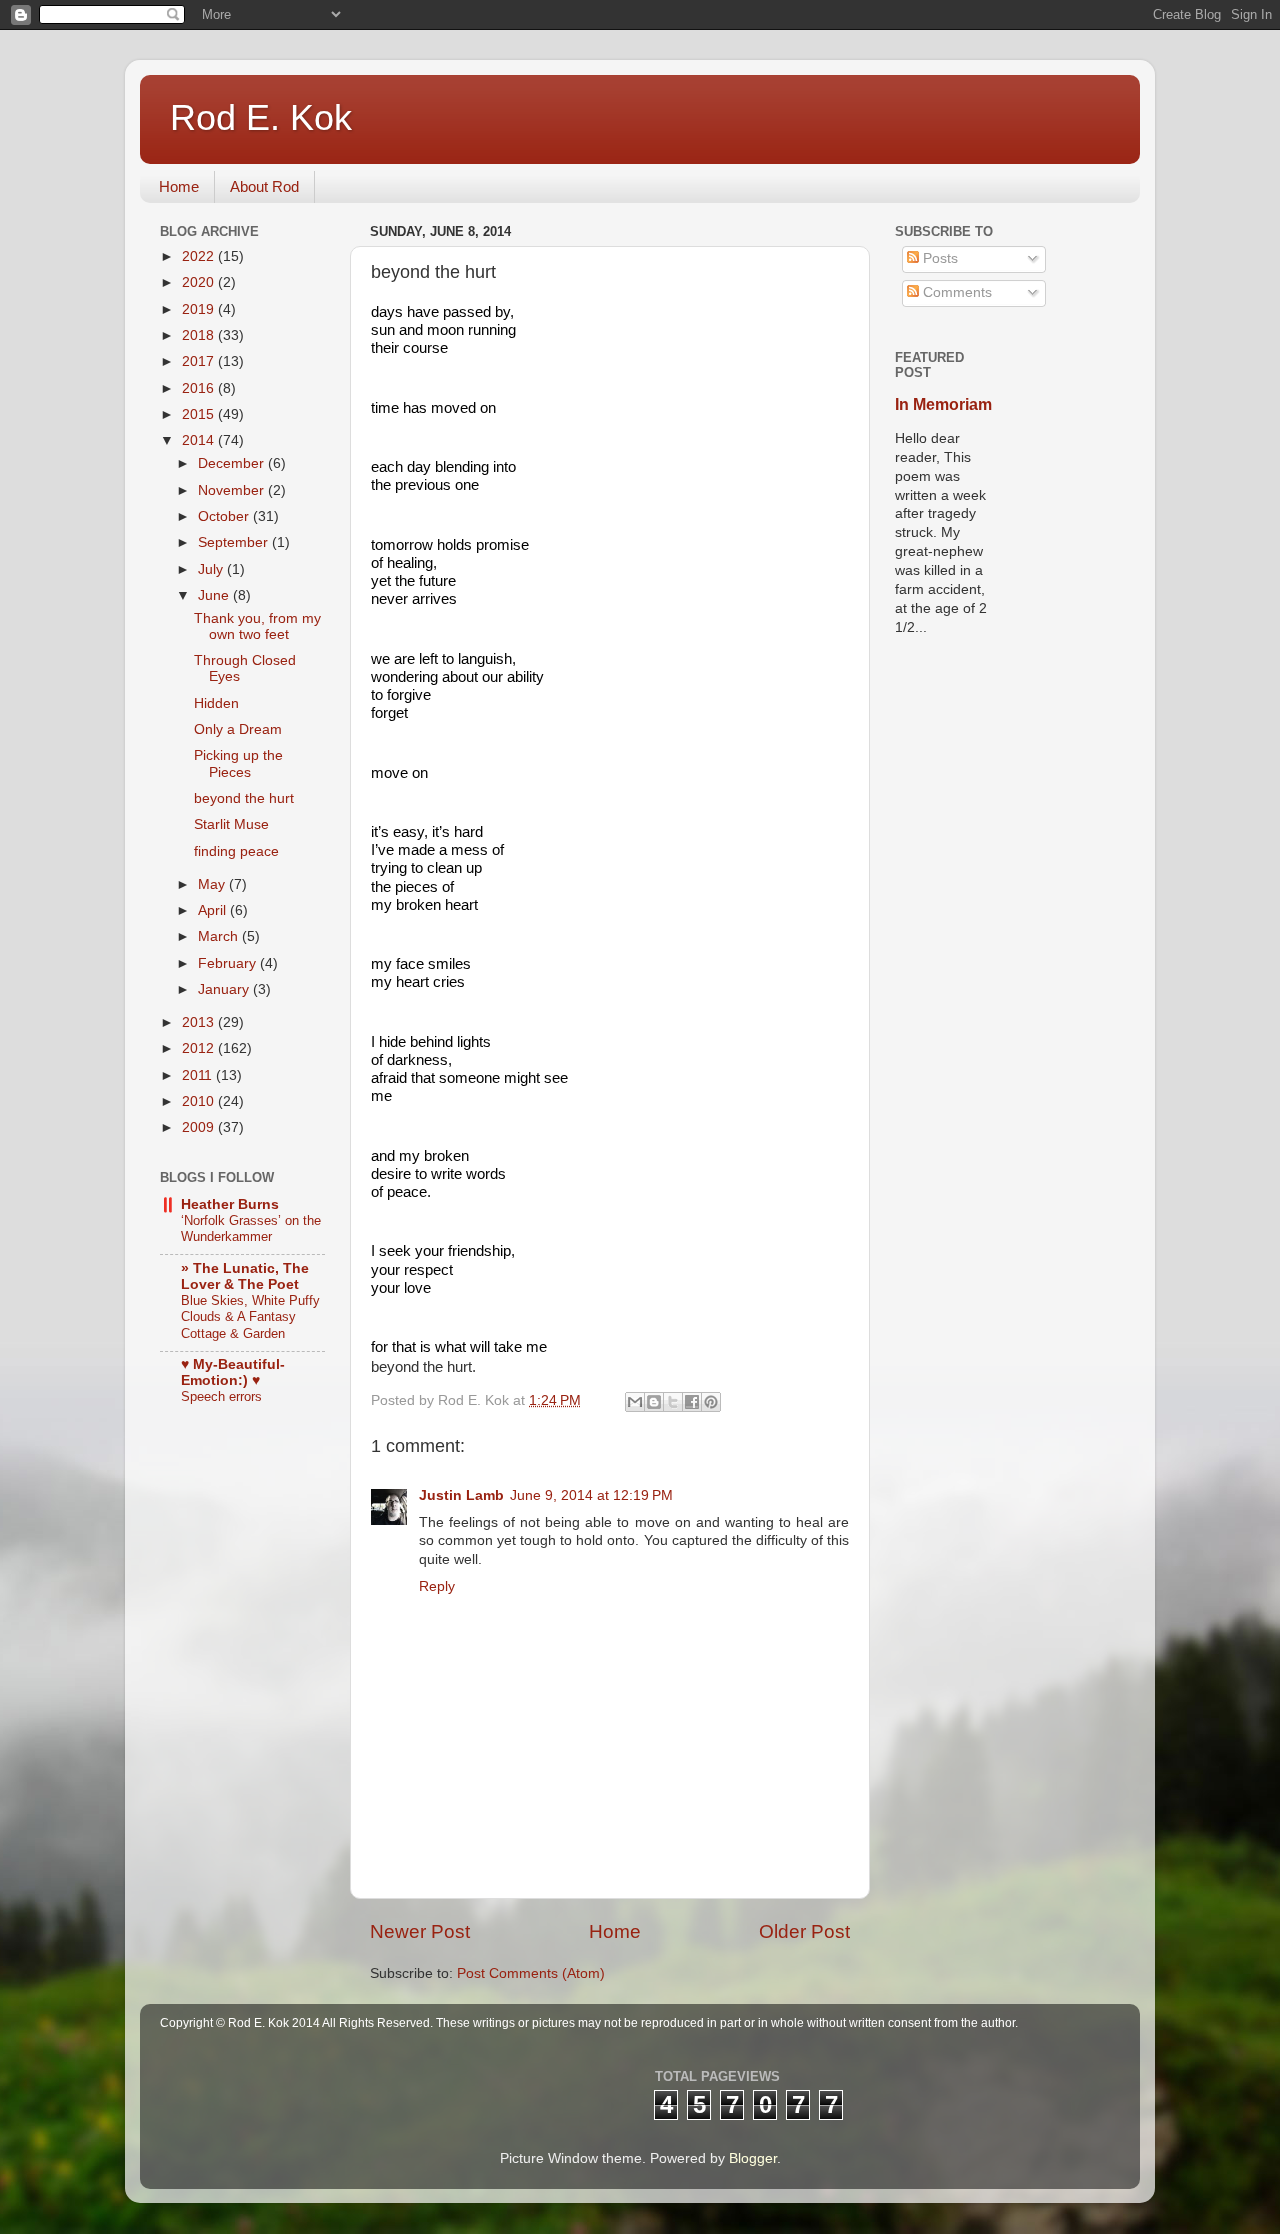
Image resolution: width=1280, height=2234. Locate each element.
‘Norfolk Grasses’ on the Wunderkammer (251, 1229)
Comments (955, 292)
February (229, 963)
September (235, 542)
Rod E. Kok (261, 117)
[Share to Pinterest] (711, 1402)
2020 (200, 282)
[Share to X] (673, 1402)
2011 (199, 1075)
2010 (200, 1101)
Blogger (753, 2158)
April (214, 910)
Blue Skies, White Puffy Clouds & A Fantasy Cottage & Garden (250, 1317)
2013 (200, 1022)
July (212, 569)
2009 (200, 1127)
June (215, 595)
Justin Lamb (461, 1495)
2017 (200, 361)
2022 (200, 256)
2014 (200, 440)
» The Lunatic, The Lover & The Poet (245, 1276)
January (225, 989)
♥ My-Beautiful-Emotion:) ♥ (233, 1372)
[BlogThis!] (654, 1402)
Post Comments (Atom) (531, 1973)
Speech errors (221, 1396)
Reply (437, 1586)
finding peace (236, 851)
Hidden (216, 703)
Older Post (804, 1931)
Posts (938, 258)
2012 (200, 1048)
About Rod (264, 186)
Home (179, 186)
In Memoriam (943, 404)
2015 (200, 414)
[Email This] (635, 1402)
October (225, 516)
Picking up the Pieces (238, 763)
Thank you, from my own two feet (257, 626)
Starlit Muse (231, 824)
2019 (200, 309)
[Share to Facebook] (692, 1402)
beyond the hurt (244, 798)
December (233, 463)
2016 (200, 388)
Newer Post (420, 1931)
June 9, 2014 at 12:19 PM (591, 1495)
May (213, 884)
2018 (200, 335)
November (233, 490)
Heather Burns (230, 1204)
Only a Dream (238, 729)
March (220, 936)
